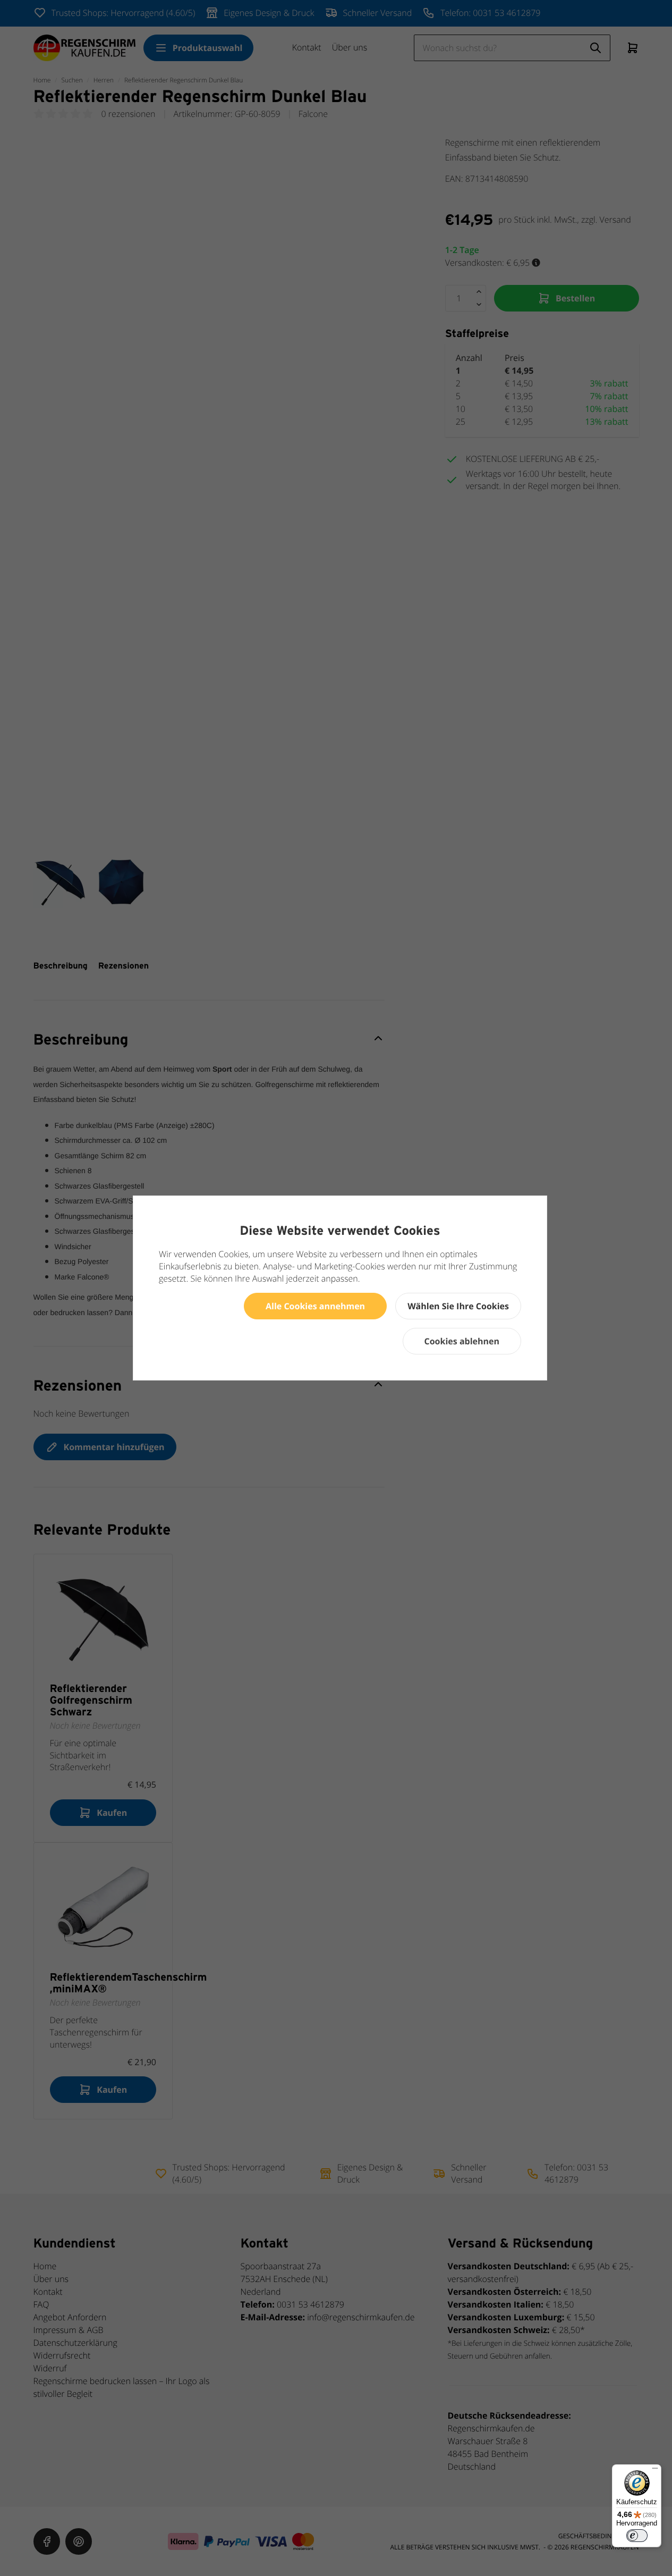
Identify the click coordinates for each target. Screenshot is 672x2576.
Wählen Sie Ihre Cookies (458, 1306)
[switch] (637, 2536)
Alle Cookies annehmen (315, 1306)
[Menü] (655, 2471)
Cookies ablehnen (462, 1341)
